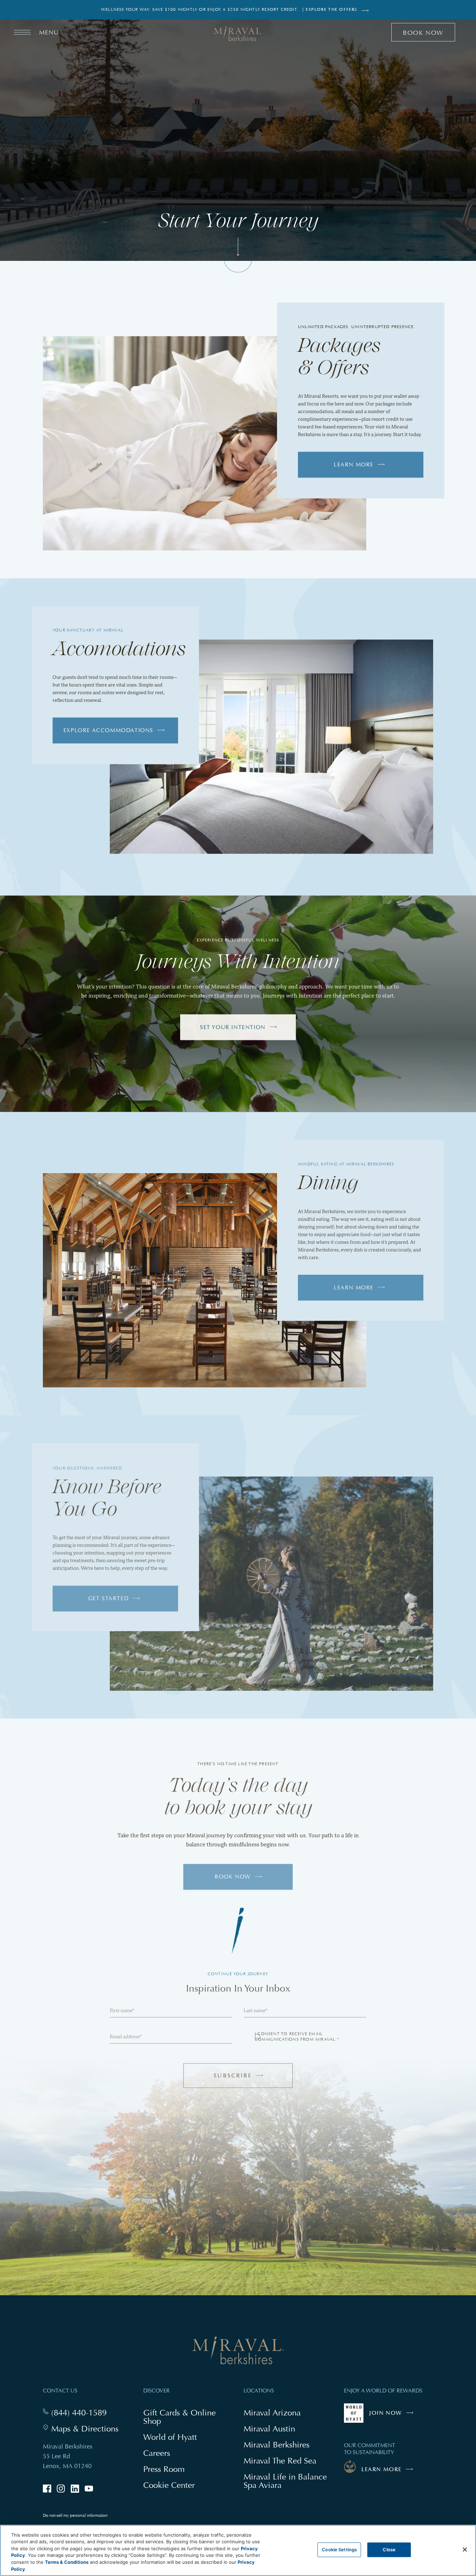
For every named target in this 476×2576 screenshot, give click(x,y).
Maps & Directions (85, 2433)
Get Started (109, 1602)
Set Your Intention (233, 1031)
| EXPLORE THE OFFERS (330, 10)
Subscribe (246, 2083)
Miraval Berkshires (277, 2448)
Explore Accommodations (108, 734)
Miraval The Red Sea (280, 2464)
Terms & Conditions (67, 2562)
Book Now (242, 1885)
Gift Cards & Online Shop (179, 2421)
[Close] (465, 2550)
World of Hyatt (170, 2441)
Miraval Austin (269, 2432)
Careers (157, 2457)
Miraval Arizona (272, 2416)
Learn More (354, 468)
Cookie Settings (339, 2550)
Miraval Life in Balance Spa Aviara (285, 2485)
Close (389, 2550)
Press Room (164, 2473)
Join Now (393, 2420)
